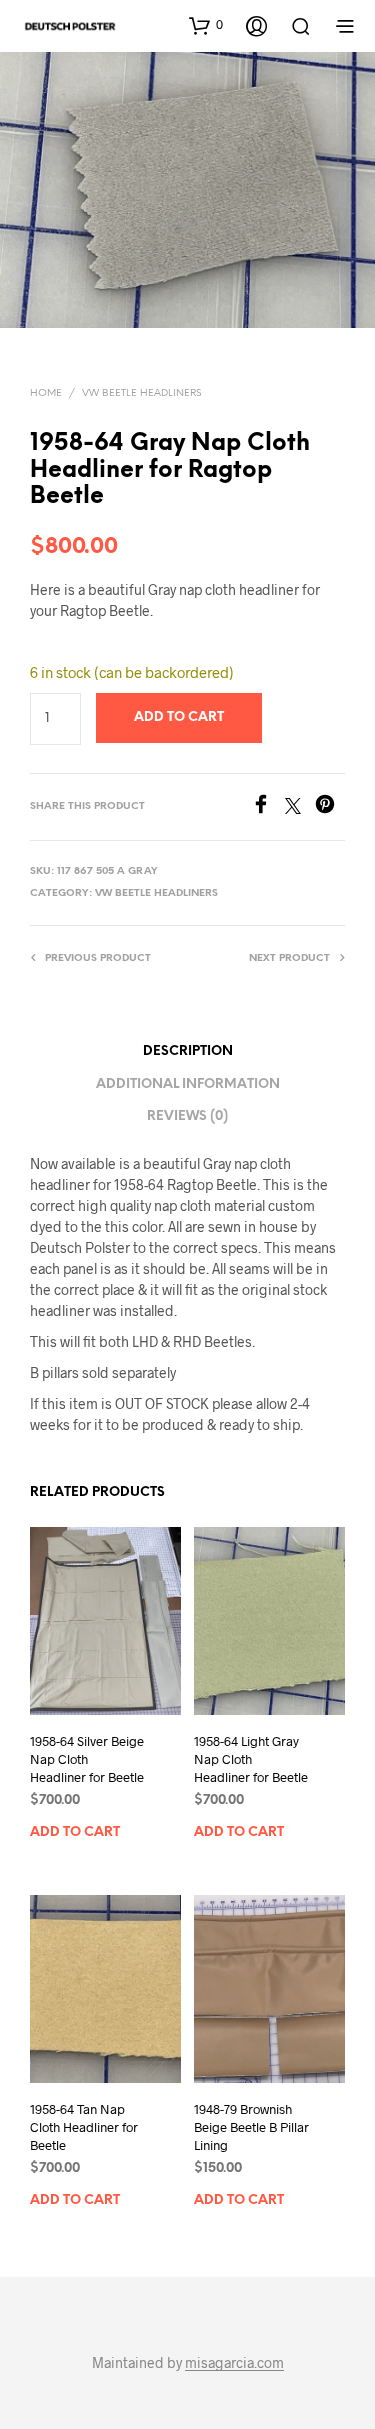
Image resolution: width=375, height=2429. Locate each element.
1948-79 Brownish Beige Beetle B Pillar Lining (251, 2127)
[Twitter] (300, 807)
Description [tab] (188, 1051)
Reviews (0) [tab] (187, 1116)
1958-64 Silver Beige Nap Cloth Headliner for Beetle (87, 1759)
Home (46, 393)
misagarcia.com (234, 2363)
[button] (206, 25)
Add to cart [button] (75, 1832)
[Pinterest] (330, 807)
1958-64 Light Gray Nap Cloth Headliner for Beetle (251, 1759)
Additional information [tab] (188, 1084)
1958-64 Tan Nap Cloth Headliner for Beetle (84, 2127)
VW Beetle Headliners (141, 393)
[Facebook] (268, 807)
